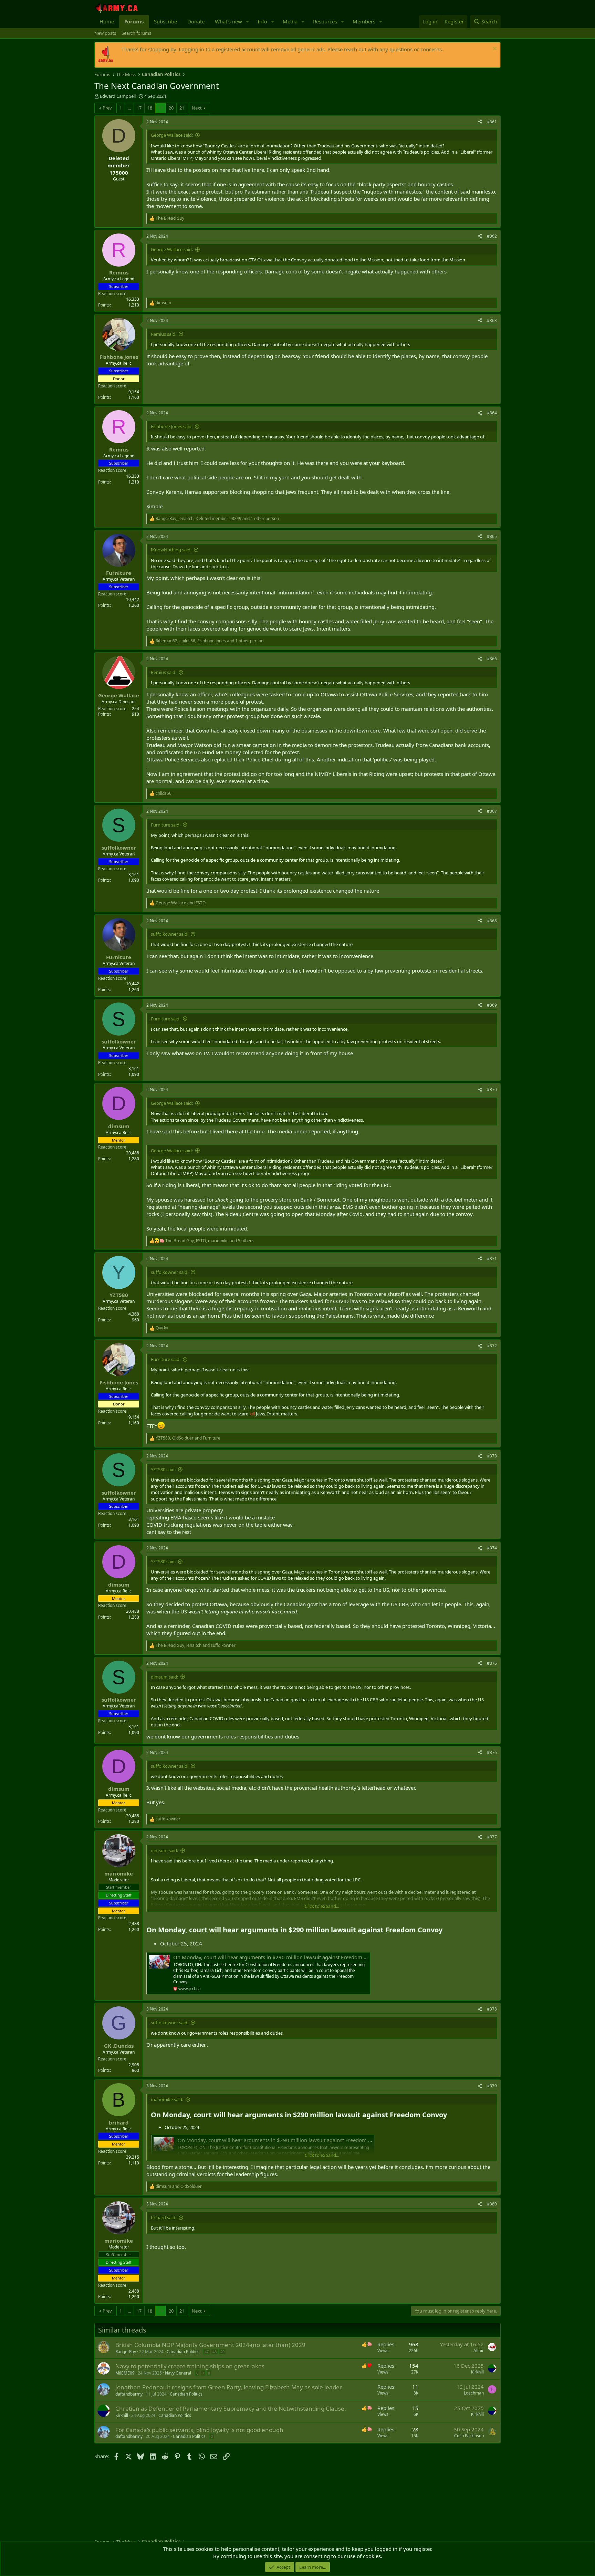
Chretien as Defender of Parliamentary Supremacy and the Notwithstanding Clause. (231, 2408)
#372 (492, 1346)
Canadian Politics (183, 2352)
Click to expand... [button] (322, 1906)
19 (160, 108)
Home (107, 21)
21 (182, 108)
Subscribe (165, 21)
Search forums (136, 33)
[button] (248, 22)
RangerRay (126, 2352)
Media (290, 21)
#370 (492, 1089)
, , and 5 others (210, 1241)
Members (364, 21)
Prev (107, 108)
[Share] (480, 122)
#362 (492, 236)
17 (139, 108)
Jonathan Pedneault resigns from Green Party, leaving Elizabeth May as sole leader (229, 2387)
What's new (228, 21)
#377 (492, 1837)
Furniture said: (166, 825)
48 (215, 2352)
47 (207, 2352)
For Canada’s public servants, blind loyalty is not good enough (199, 2430)
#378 (492, 2009)
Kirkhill (477, 2372)
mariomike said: (167, 2099)
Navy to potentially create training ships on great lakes (190, 2366)
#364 (492, 413)
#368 (492, 921)
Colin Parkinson (469, 2436)
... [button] (129, 108)
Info (262, 21)
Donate (196, 21)
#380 (492, 2204)
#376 (492, 1752)
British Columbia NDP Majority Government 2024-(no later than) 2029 (210, 2345)
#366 (492, 659)
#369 (492, 1005)
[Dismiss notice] (494, 49)
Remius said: (164, 334)
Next (197, 108)
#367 (492, 811)
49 (222, 2352)
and (181, 903)
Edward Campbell (118, 96)
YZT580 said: (163, 1469)
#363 (492, 320)
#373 (492, 1456)
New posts (105, 33)
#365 (492, 536)
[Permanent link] (446, 1930)
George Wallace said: (172, 135)
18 (150, 108)
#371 (492, 1259)
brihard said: (164, 2217)
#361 (492, 122)
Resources (325, 21)
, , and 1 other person (217, 519)
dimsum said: (164, 1677)
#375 (492, 1663)
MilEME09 (125, 2373)
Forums (134, 21)
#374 (492, 1548)
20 (171, 108)
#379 (492, 2086)
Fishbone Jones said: (172, 426)
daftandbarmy (129, 2394)
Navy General (178, 2373)
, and (188, 1438)
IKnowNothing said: (171, 550)
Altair (479, 2351)
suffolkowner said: (170, 934)
